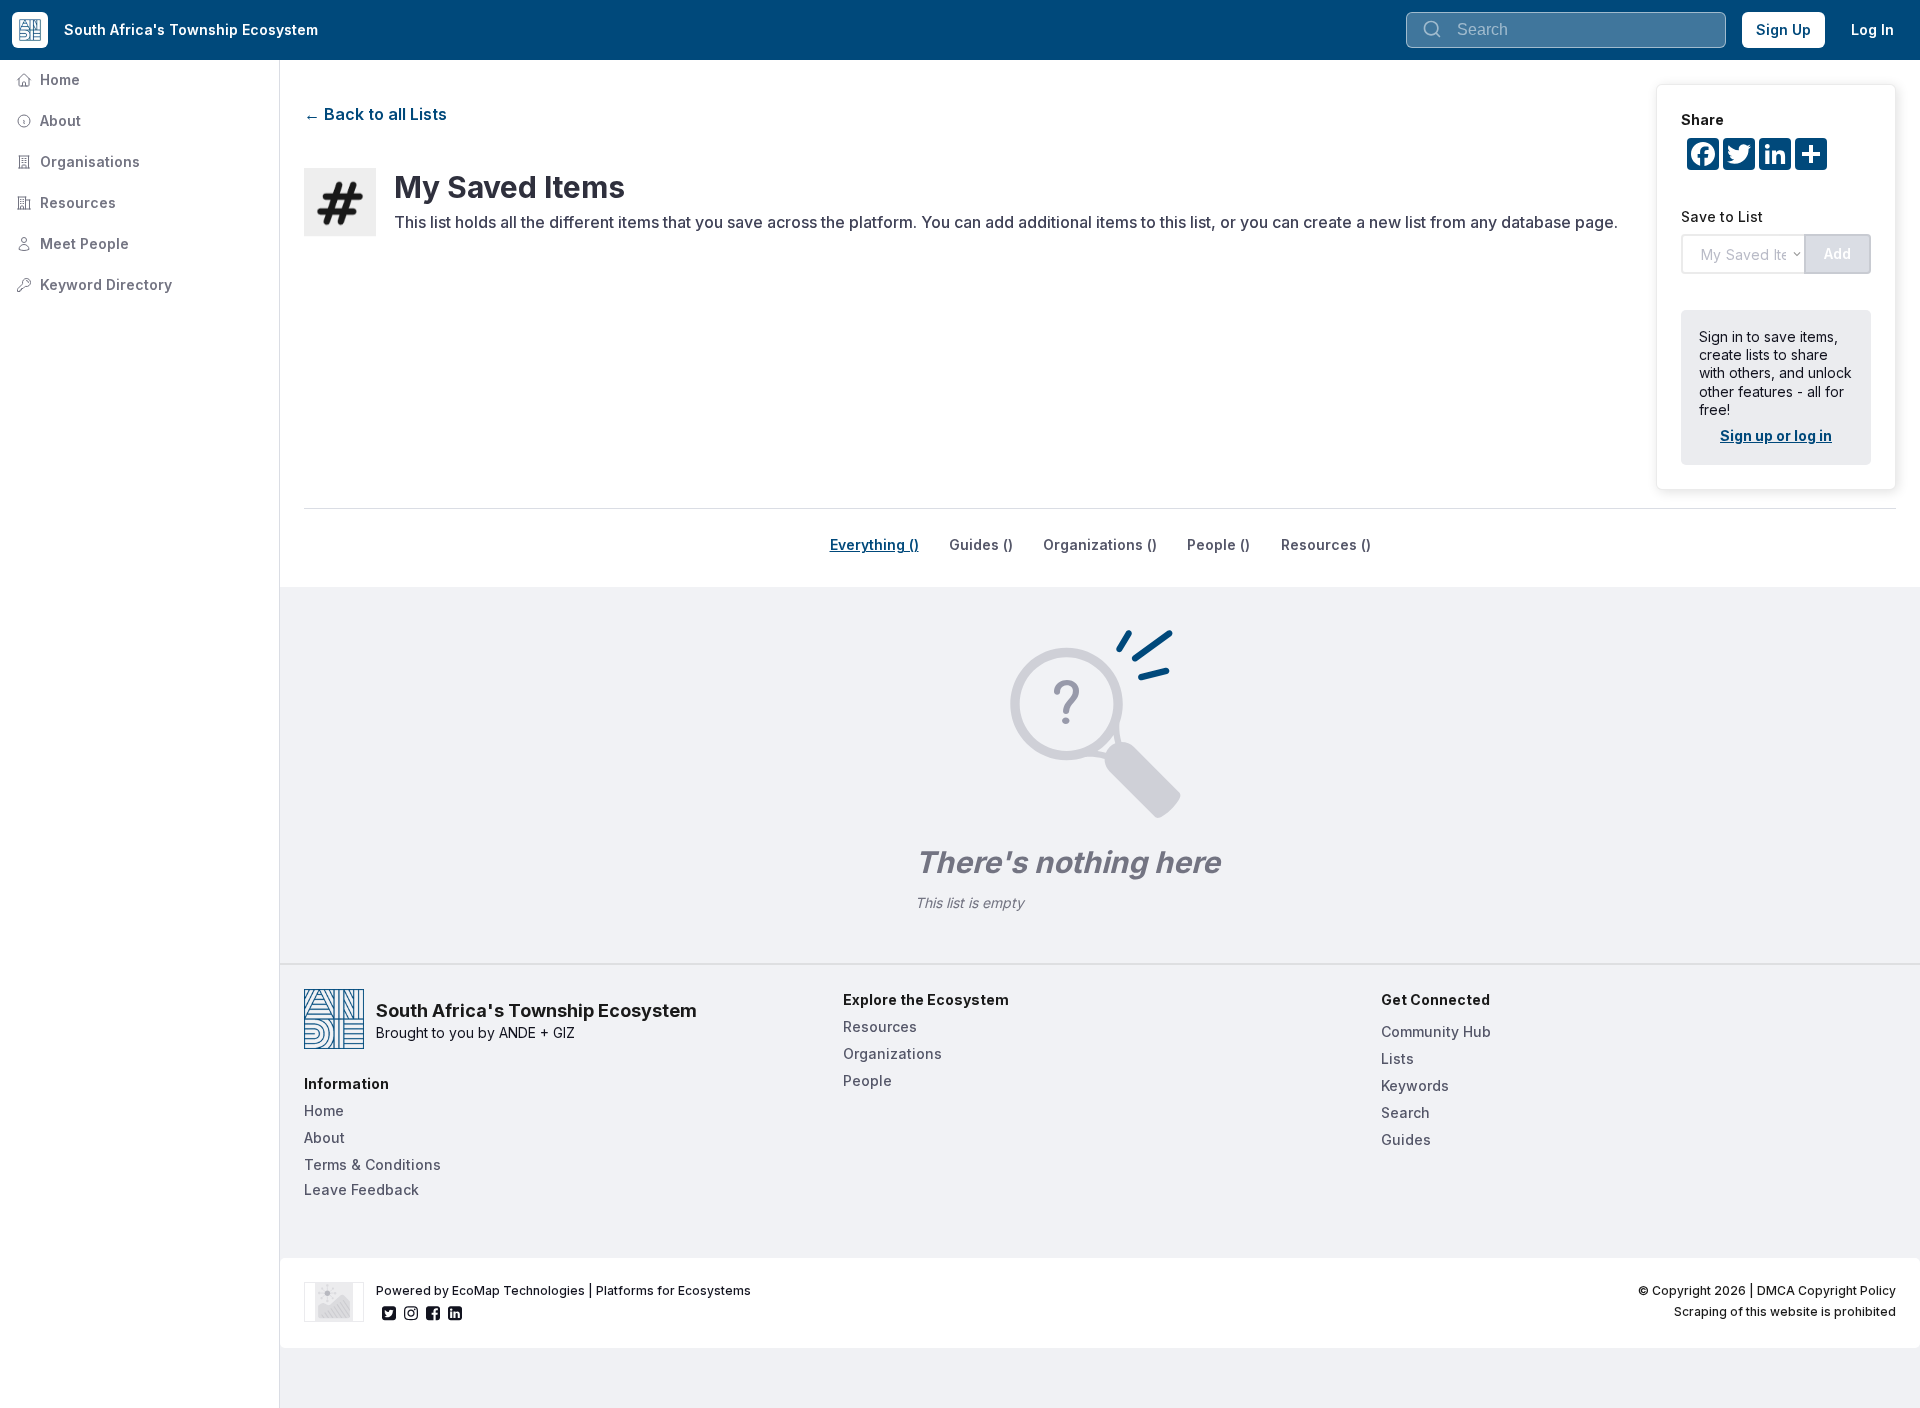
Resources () (1326, 544)
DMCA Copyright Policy (1826, 1290)
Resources (64, 202)
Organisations (76, 161)
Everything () (874, 544)
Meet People (70, 243)
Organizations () (1100, 544)
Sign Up (1783, 29)
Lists (1397, 1058)
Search (1405, 1112)
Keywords (1415, 1085)
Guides (1406, 1139)
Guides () (981, 544)
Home (46, 79)
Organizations (892, 1053)
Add (1837, 253)
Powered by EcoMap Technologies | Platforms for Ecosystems (563, 1290)
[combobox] (1566, 30)
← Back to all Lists (375, 114)
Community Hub (1436, 1031)
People (867, 1080)
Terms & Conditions (372, 1164)
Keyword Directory (92, 284)
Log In (1872, 29)
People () (1218, 544)
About (46, 120)
